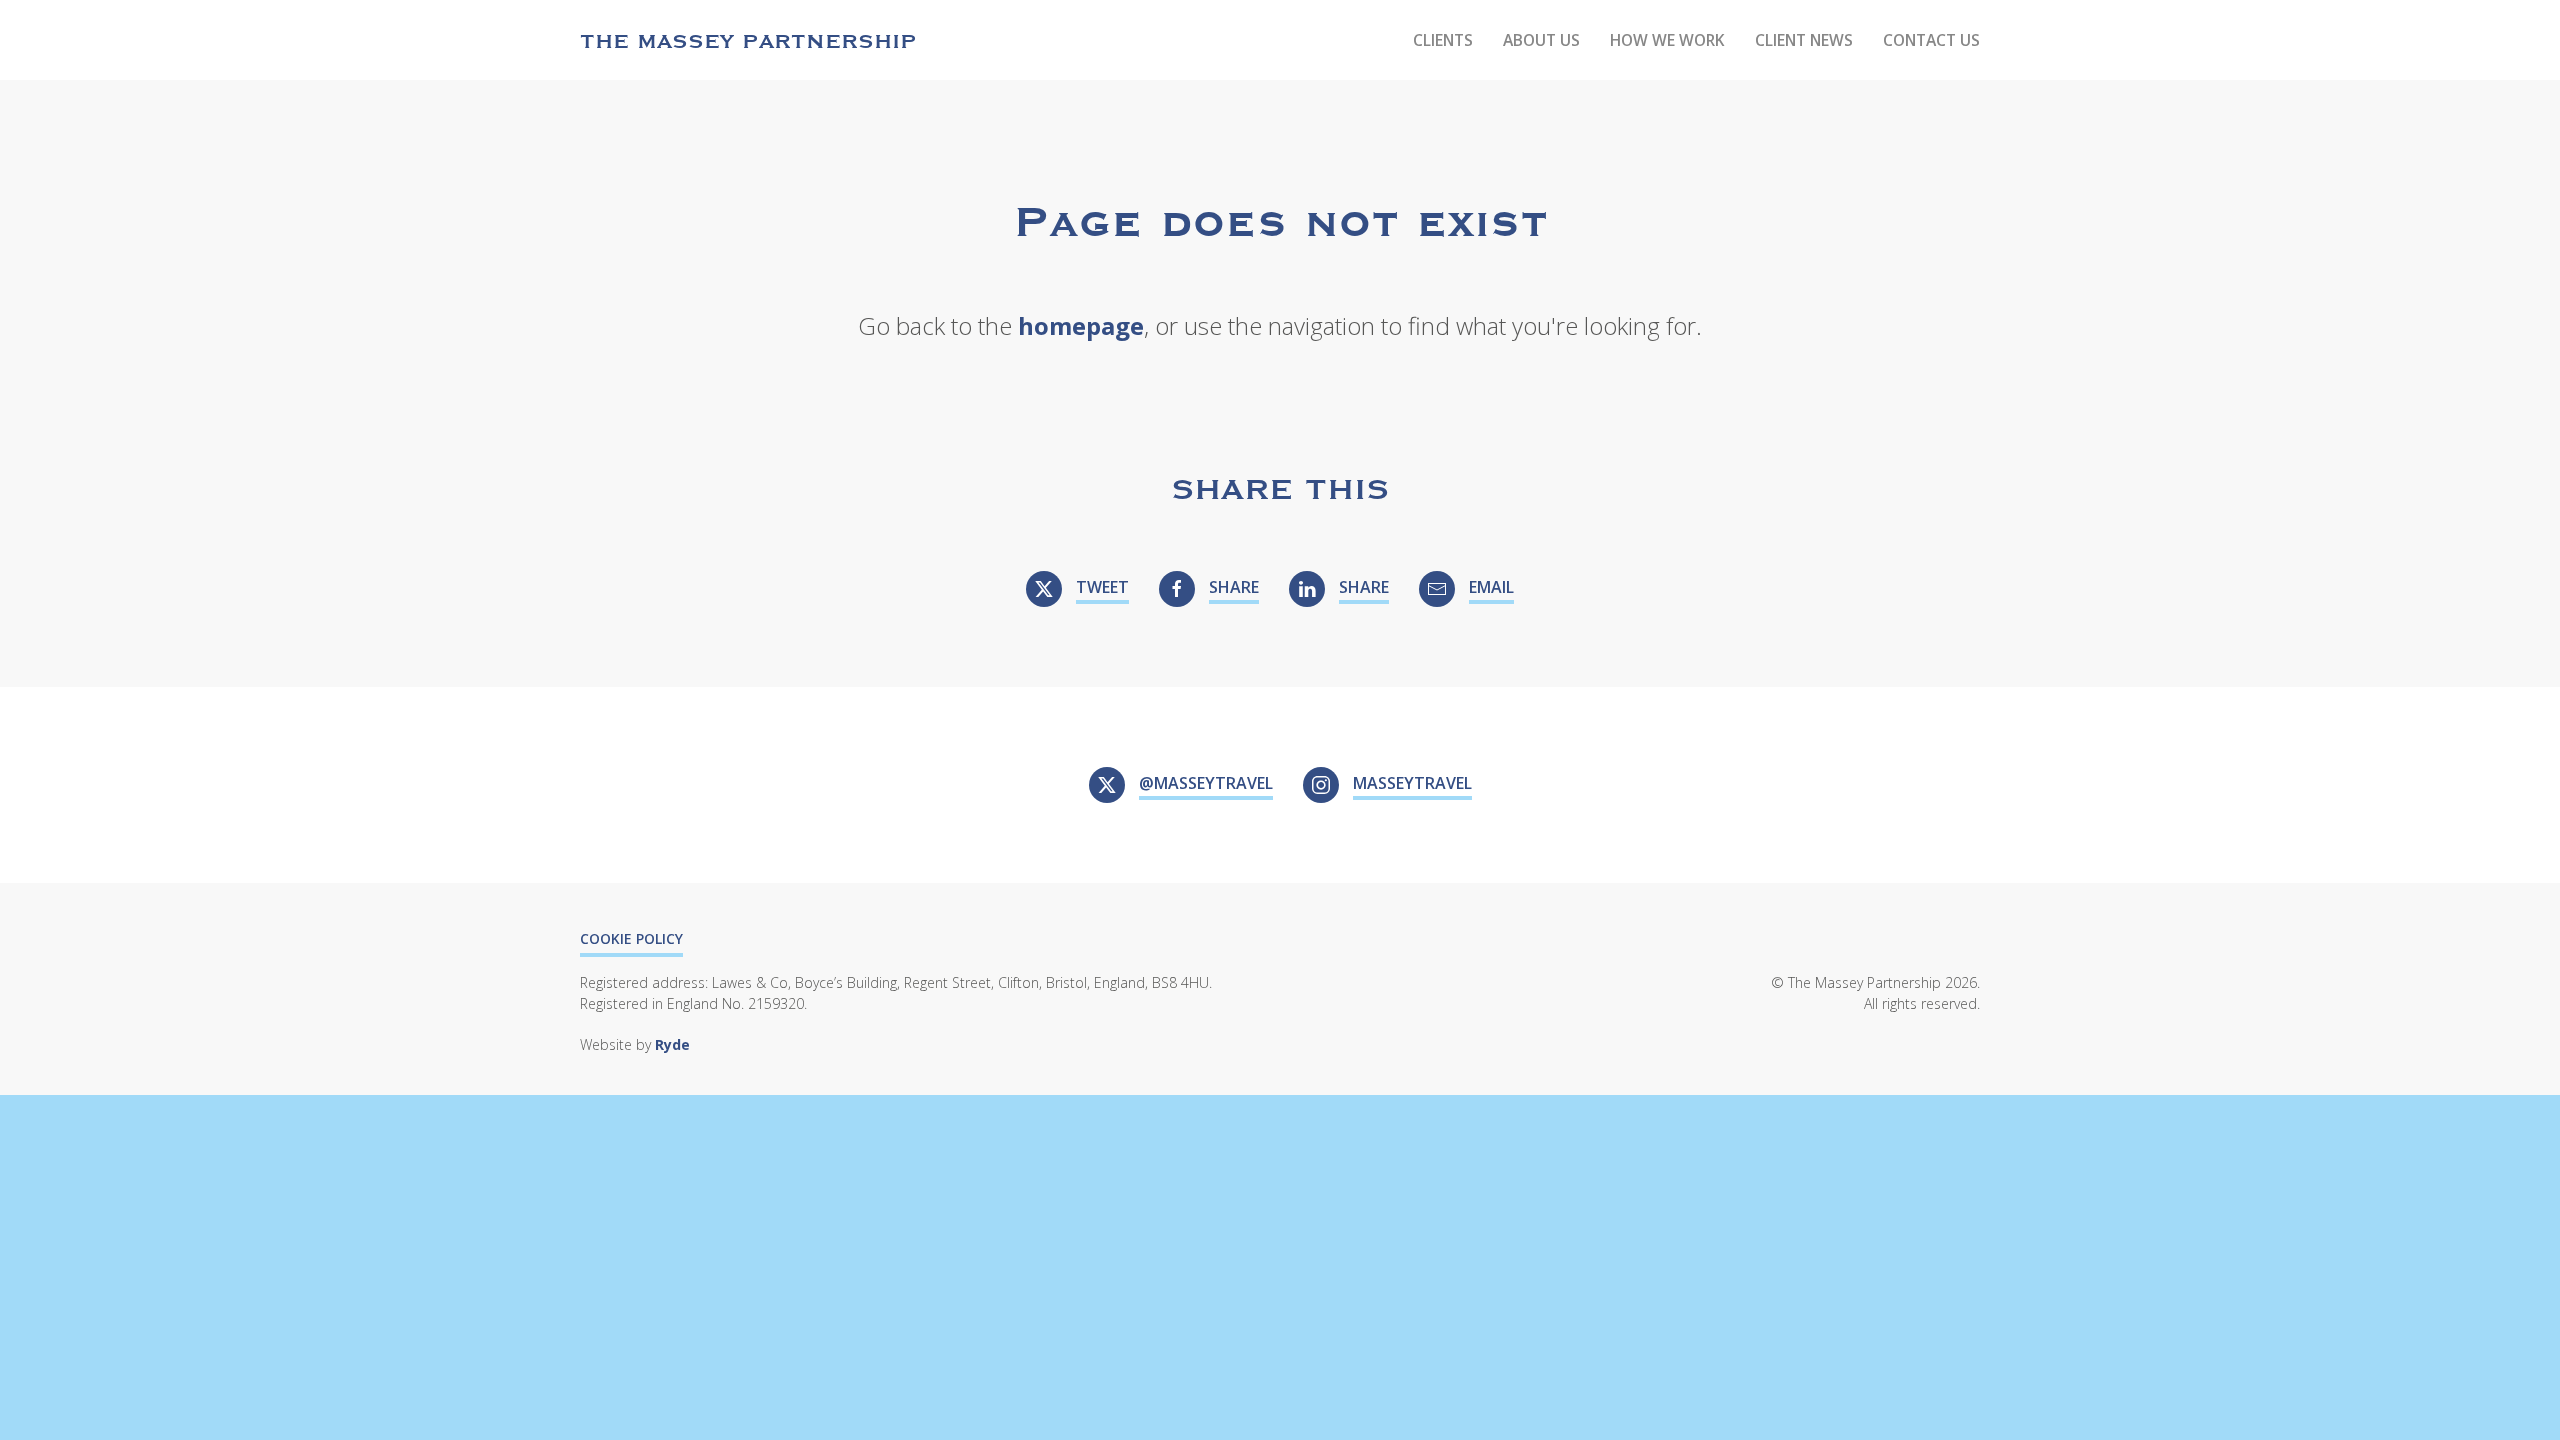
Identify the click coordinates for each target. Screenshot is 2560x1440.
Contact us (1931, 40)
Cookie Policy (631, 938)
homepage (1081, 325)
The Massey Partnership (748, 40)
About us (1541, 40)
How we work (1667, 40)
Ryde (672, 1044)
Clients (1443, 40)
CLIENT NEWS (1804, 40)
